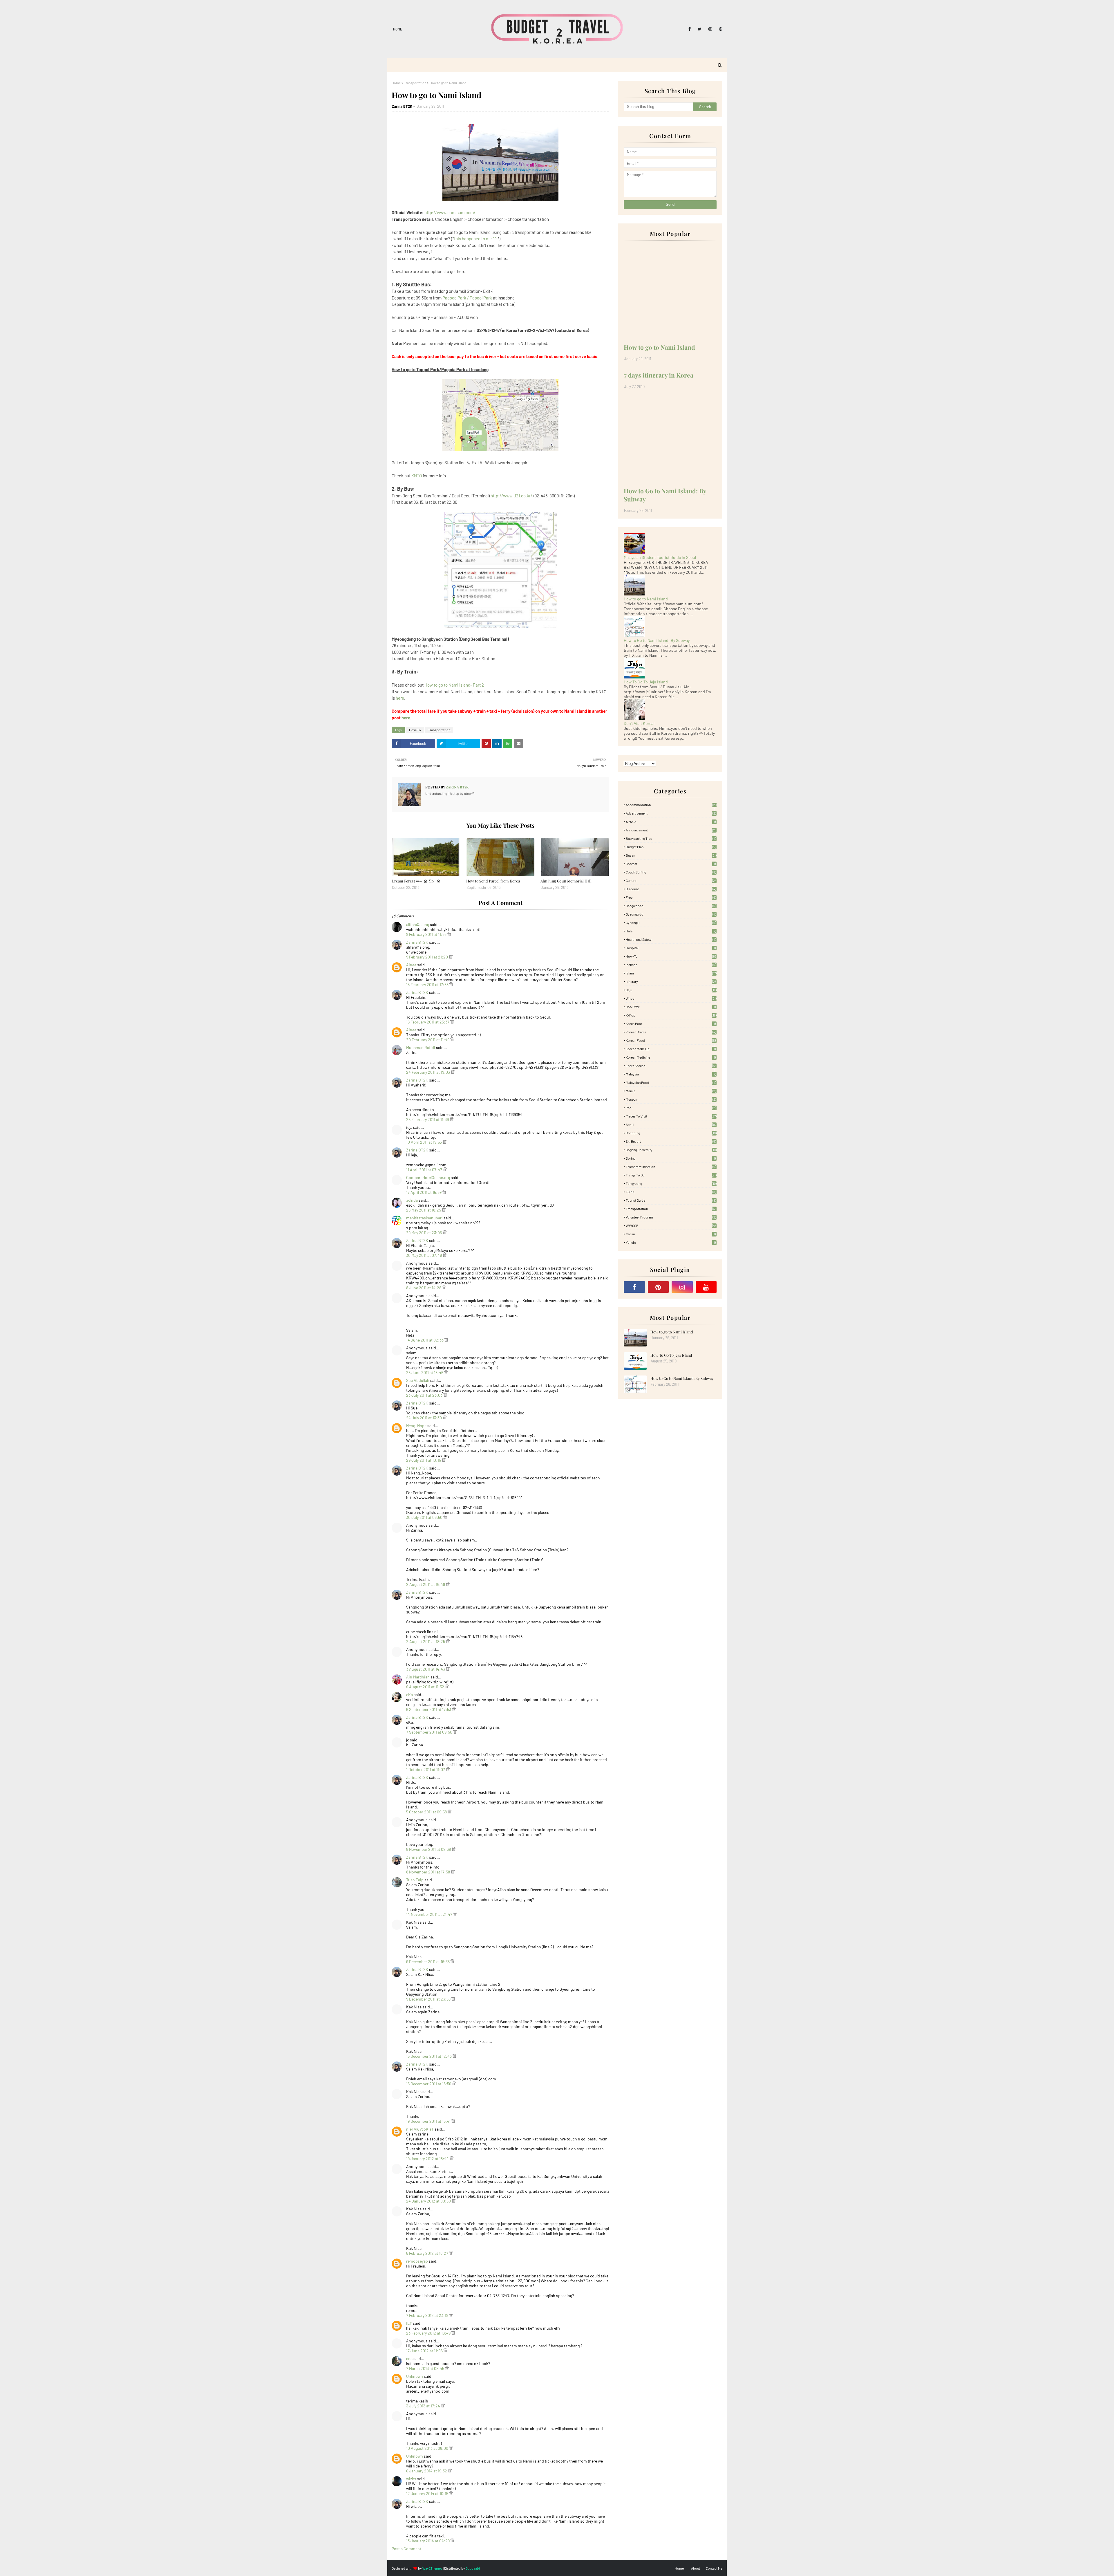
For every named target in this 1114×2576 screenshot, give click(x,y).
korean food (671, 1040)
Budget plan (671, 847)
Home (398, 29)
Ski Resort (671, 1141)
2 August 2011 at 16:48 (426, 1584)
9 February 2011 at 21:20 (427, 957)
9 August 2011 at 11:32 (426, 1687)
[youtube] (706, 1287)
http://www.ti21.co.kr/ (511, 496)
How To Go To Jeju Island (646, 682)
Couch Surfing (671, 872)
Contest (671, 864)
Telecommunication (671, 1167)
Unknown (415, 2376)
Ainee (411, 965)
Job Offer (671, 1007)
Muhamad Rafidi (421, 1047)
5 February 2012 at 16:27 (428, 2253)
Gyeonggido (671, 914)
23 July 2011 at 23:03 (425, 1395)
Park (671, 1108)
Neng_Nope (416, 1426)
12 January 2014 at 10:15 (428, 2493)
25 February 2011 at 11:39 (428, 1119)
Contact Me (714, 2568)
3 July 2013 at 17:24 (424, 2406)
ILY (409, 2323)
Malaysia (671, 1074)
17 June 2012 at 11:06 (425, 2351)
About (696, 2568)
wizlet (411, 2479)
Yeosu (671, 1234)
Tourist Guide (671, 1200)
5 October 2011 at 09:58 (427, 1812)
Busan (671, 855)
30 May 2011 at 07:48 (424, 1255)
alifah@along (418, 924)
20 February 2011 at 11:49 (428, 1040)
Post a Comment (406, 2549)
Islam (671, 973)
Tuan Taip (415, 1880)
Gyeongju (671, 923)
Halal (671, 931)
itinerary (671, 981)
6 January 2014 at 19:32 (427, 2471)
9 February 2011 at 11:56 (427, 934)
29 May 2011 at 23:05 (424, 1233)
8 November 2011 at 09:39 (429, 1849)
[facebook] (690, 29)
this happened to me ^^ (475, 239)
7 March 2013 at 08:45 (426, 2368)
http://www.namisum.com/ (450, 212)
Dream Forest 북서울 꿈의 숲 (416, 881)
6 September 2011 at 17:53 (429, 1709)
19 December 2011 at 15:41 (429, 2121)
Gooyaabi (473, 2568)
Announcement (671, 830)
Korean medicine (671, 1057)
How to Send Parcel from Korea (493, 881)
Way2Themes (432, 2568)
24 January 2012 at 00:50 (429, 2201)
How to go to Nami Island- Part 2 (454, 685)
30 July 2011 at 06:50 (425, 1517)
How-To (415, 730)
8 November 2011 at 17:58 (428, 1872)
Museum (671, 1099)
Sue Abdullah (418, 1380)
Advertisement (671, 813)
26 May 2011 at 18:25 (424, 1210)
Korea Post (671, 1023)
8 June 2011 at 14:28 (424, 1288)
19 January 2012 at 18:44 (428, 2159)
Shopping (671, 1133)
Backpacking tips (671, 838)
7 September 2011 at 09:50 (430, 1732)
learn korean (671, 1066)
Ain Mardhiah (418, 1677)
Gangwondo (671, 906)
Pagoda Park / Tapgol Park (467, 298)
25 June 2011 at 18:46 (425, 1372)
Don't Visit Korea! (639, 723)
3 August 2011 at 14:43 (426, 1669)
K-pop (671, 1015)
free (671, 897)
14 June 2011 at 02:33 (425, 1340)
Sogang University (671, 1150)
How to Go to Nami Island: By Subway (665, 495)
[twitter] (700, 29)
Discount (671, 889)
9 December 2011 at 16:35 (428, 1962)
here (400, 698)
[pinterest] (720, 29)
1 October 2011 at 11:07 (426, 1769)
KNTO (417, 476)
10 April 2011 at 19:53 (424, 1142)
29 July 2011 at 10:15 (424, 1460)
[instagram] (710, 29)
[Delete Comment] (449, 934)
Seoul (671, 1124)
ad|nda (412, 1200)
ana (409, 2359)
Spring (671, 1158)
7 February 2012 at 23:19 (428, 2315)
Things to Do (671, 1175)
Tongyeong (671, 1183)
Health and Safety (671, 939)
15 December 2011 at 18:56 (429, 2084)
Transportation (415, 83)
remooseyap (417, 2261)
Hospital (671, 948)
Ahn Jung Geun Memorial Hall (566, 881)
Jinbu (671, 998)
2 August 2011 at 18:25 (426, 1641)
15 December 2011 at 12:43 (429, 2056)
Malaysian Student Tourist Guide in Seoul (660, 557)
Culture (671, 880)
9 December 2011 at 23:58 (429, 1999)
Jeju (671, 990)
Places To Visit (671, 1116)
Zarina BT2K (402, 106)
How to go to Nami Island (659, 347)
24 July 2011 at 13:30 (424, 1418)
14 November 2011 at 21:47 (430, 1914)
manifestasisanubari (424, 1218)
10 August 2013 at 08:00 (428, 2448)
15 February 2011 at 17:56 (428, 984)
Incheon (671, 965)
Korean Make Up (671, 1049)
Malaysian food (671, 1082)
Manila (671, 1091)
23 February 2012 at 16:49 (429, 2333)
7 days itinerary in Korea (659, 375)
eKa (409, 1695)
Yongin (671, 1242)
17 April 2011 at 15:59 (424, 1192)
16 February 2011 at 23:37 (428, 1022)
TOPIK (671, 1192)
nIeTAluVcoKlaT (420, 2129)
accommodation (671, 805)
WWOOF (671, 1225)
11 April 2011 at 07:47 (425, 1170)
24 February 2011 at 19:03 (428, 1072)
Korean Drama (671, 1032)
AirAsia (671, 822)
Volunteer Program (671, 1217)
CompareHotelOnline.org (428, 1177)
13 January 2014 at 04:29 (428, 2541)
